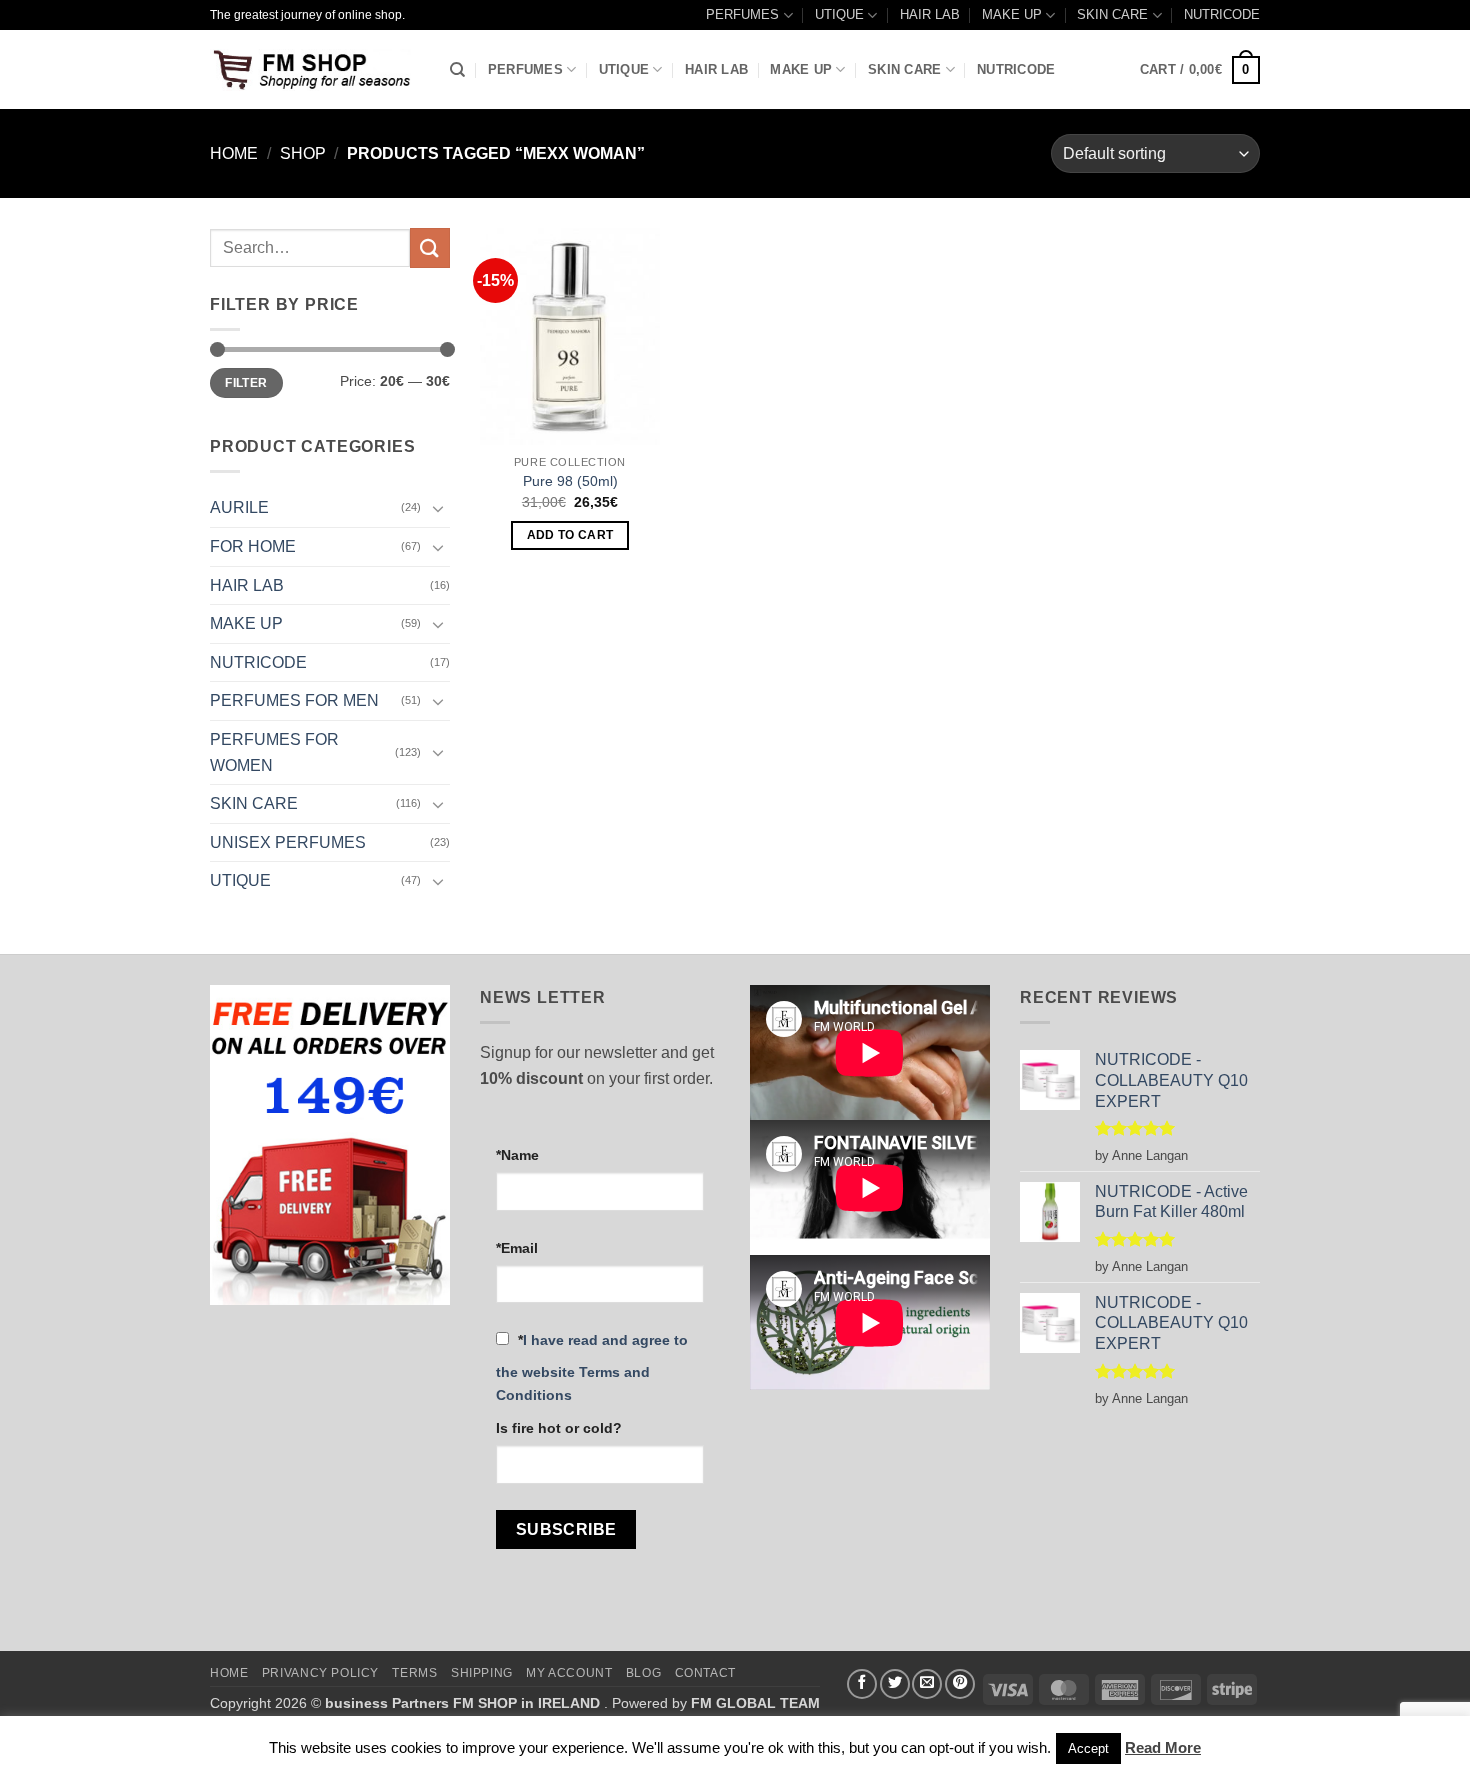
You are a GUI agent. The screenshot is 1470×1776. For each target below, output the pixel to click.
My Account (569, 1673)
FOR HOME (253, 546)
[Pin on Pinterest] (960, 1684)
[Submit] (430, 247)
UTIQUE (839, 14)
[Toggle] (438, 508)
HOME (229, 1673)
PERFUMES (742, 14)
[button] (1200, 70)
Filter (246, 383)
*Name (517, 1155)
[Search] (457, 70)
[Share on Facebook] (862, 1684)
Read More (1163, 1747)
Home (234, 153)
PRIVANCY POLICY (320, 1673)
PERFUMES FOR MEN (294, 700)
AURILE (239, 507)
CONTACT (705, 1673)
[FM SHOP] (315, 70)
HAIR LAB (930, 14)
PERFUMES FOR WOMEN (274, 752)
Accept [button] (1088, 1748)
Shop (303, 153)
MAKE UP (1012, 14)
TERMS (414, 1673)
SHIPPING (482, 1673)
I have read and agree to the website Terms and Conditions (592, 1367)
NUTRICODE (1222, 14)
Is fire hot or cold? (559, 1428)
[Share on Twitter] (895, 1684)
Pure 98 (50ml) (570, 481)
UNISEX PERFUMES (288, 842)
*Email (517, 1248)
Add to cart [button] (570, 535)
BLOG (643, 1673)
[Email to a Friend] (927, 1684)
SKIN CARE (1112, 14)
